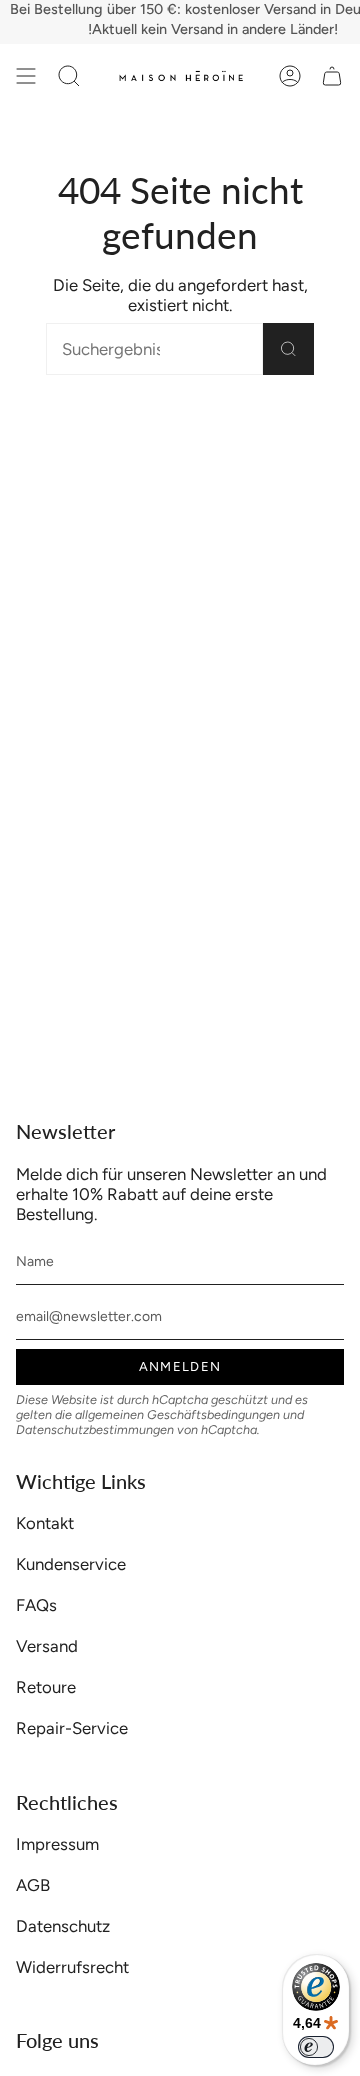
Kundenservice (71, 1564)
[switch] (316, 2047)
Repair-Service (72, 1728)
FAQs (36, 1605)
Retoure (46, 1687)
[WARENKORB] (332, 76)
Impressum (57, 1844)
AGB (33, 1885)
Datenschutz (63, 1926)
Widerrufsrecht (72, 1967)
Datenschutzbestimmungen (95, 1429)
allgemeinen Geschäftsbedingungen (177, 1414)
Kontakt (45, 1523)
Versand (47, 1646)
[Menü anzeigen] (26, 76)
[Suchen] (288, 349)
